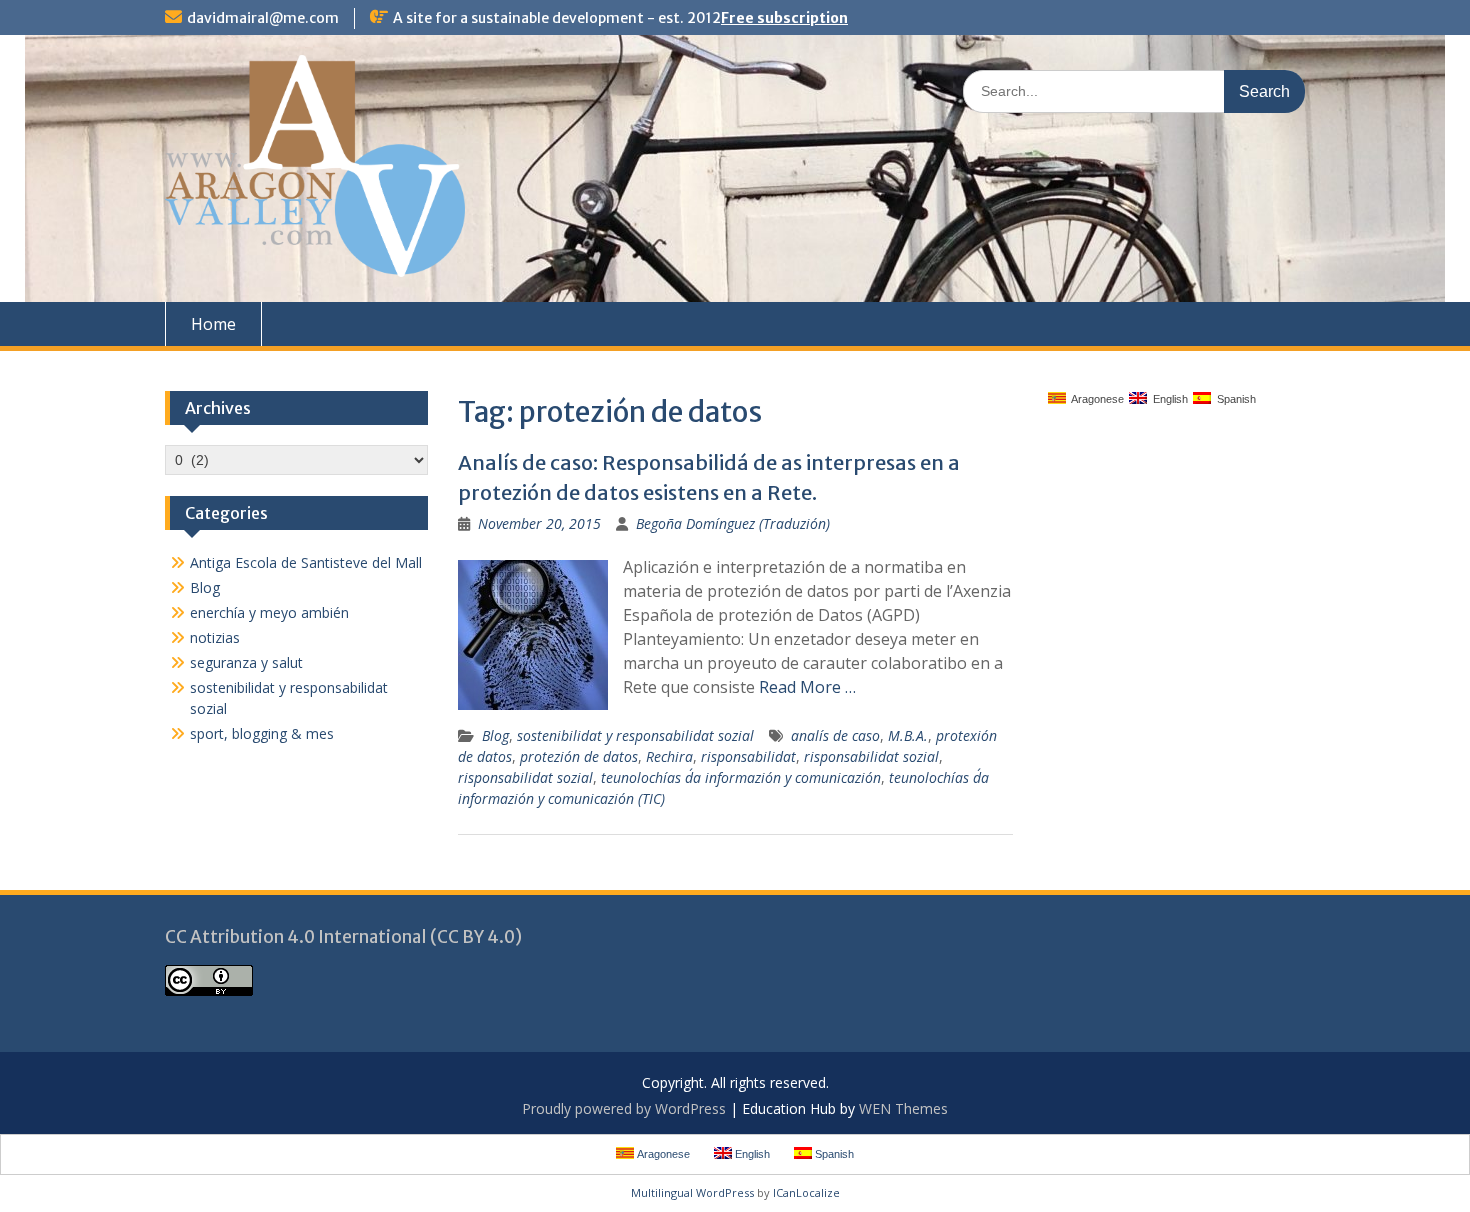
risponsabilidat (748, 756)
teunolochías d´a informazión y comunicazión (741, 777)
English (1167, 399)
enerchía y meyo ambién (269, 612)
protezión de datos (579, 756)
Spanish (1233, 399)
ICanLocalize (806, 1192)
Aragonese (1095, 399)
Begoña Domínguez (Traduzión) (733, 523)
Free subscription (784, 18)
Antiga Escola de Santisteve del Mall (306, 562)
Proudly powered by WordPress (624, 1108)
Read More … (807, 687)
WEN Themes (903, 1108)
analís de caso (835, 735)
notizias (215, 637)
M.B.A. (908, 735)
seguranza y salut (246, 662)
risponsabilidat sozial (871, 756)
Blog (495, 735)
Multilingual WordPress (692, 1192)
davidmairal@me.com (263, 18)
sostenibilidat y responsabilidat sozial (635, 735)
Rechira (669, 756)
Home (213, 324)
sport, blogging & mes (262, 733)
